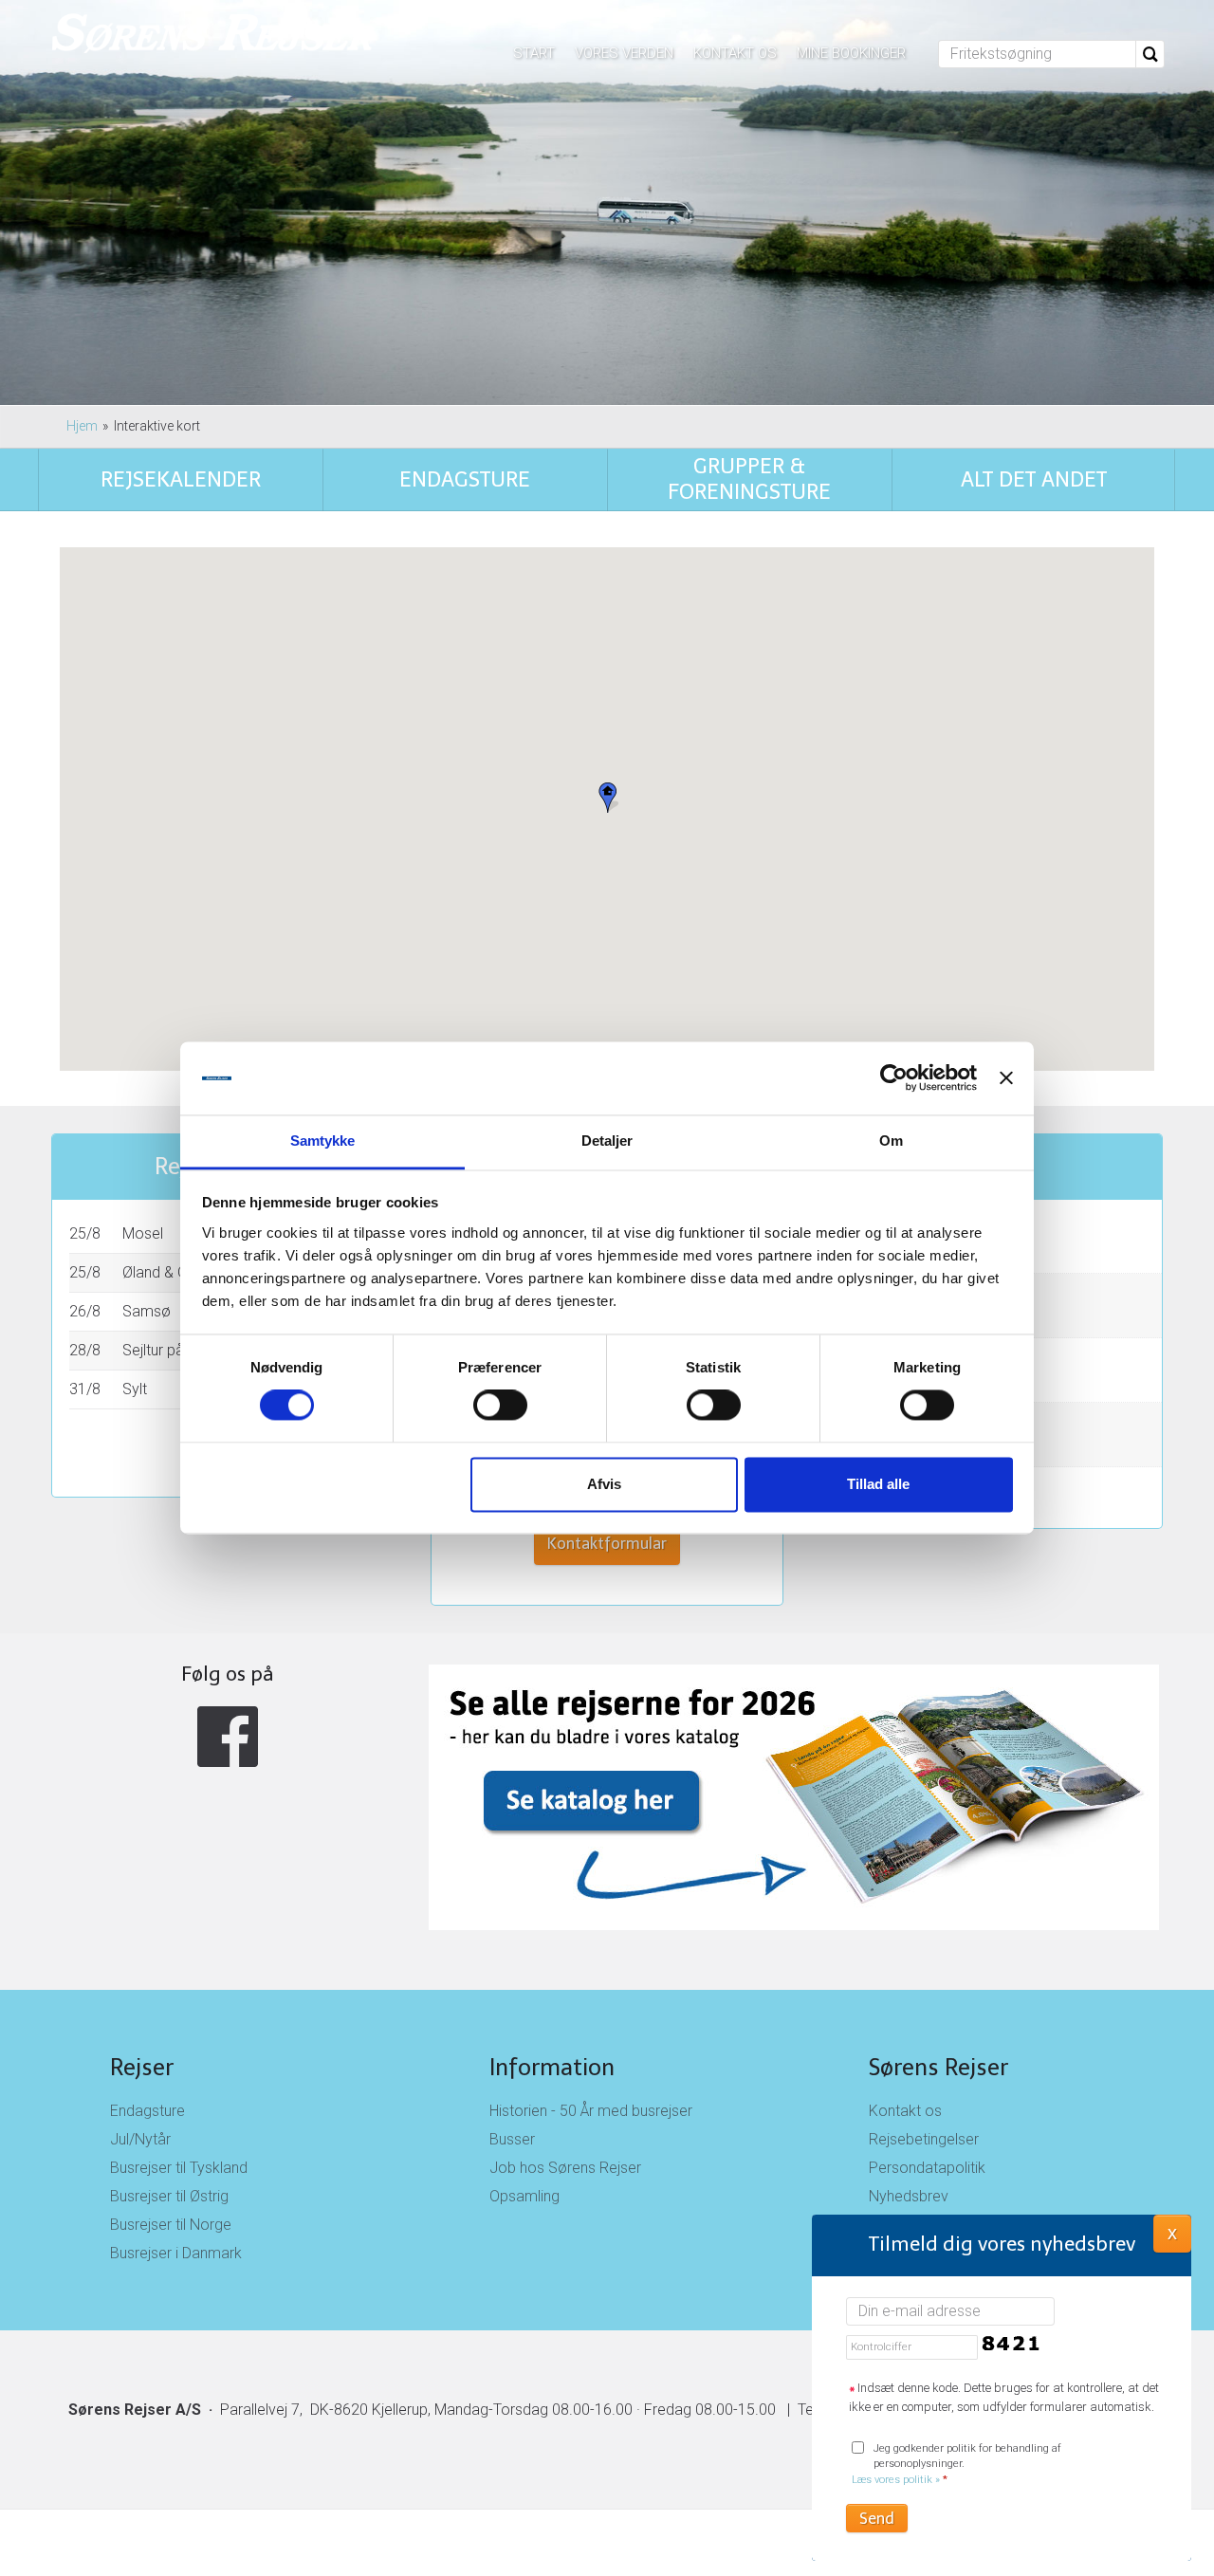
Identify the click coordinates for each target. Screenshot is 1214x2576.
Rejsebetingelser (924, 2139)
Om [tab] (891, 1141)
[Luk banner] (1006, 1078)
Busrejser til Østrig (169, 2196)
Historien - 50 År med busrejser (591, 2111)
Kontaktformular (607, 1544)
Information (552, 2067)
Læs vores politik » (896, 2480)
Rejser (142, 2067)
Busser (512, 2139)
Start (534, 53)
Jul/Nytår (140, 2139)
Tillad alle (878, 1484)
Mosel (143, 1233)
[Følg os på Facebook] (228, 1736)
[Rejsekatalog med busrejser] (607, 1797)
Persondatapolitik (927, 2168)
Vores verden (624, 53)
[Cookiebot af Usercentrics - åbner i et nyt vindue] (894, 1078)
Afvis (604, 1484)
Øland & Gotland (176, 1272)
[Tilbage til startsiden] (214, 35)
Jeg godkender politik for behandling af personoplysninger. (956, 2465)
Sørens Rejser (938, 2067)
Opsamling (524, 2196)
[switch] (500, 1406)
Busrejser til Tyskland (179, 2168)
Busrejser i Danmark (176, 2253)
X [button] (1172, 2233)
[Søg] (1150, 54)
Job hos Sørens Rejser (565, 2168)
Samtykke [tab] (323, 1141)
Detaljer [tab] (607, 1141)
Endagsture (147, 2111)
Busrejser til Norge (171, 2225)
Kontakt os (735, 53)
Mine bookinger (851, 53)
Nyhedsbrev (909, 2196)
